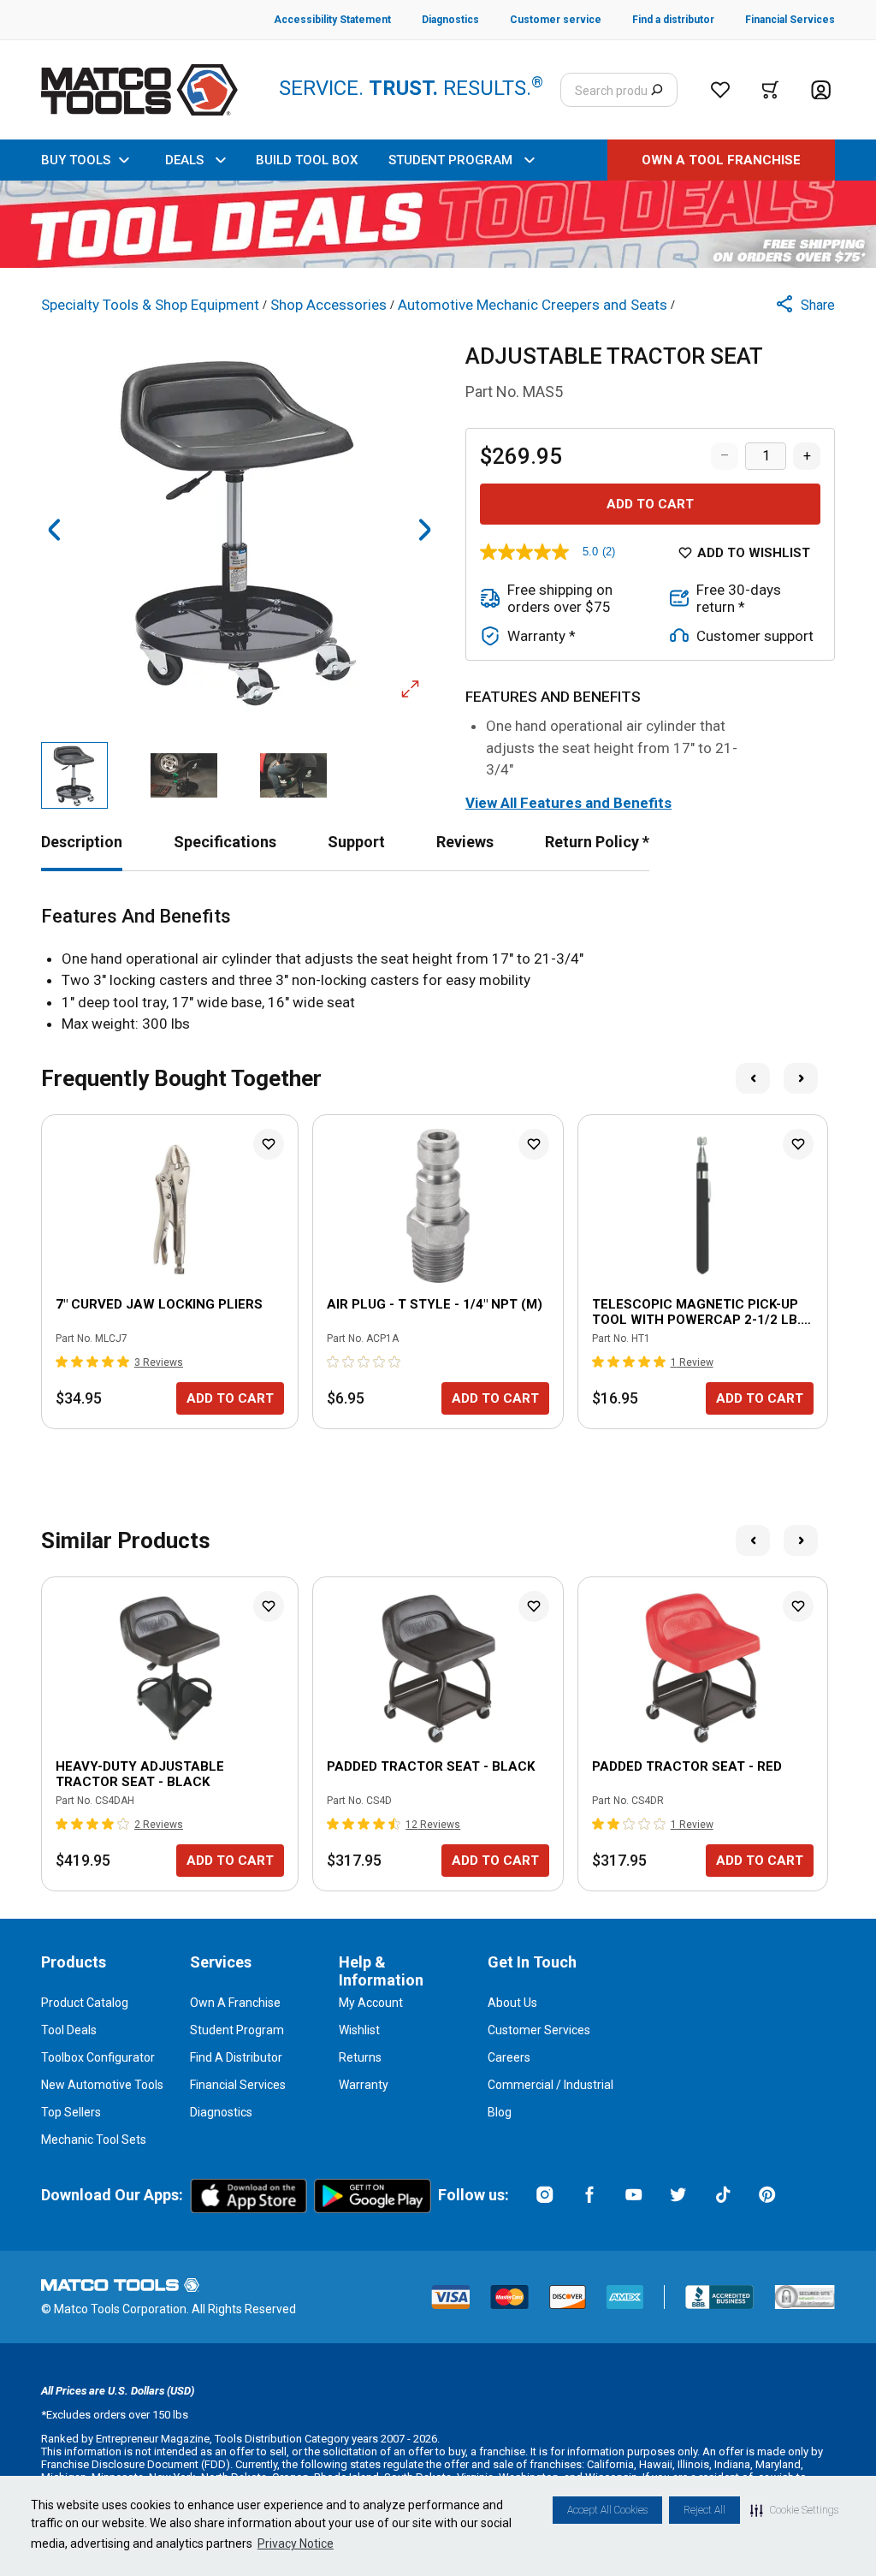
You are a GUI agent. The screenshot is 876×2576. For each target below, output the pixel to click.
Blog (500, 2112)
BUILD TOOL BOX (307, 160)
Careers (509, 2057)
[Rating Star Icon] (62, 1362)
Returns (360, 2057)
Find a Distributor (236, 2057)
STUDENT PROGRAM (450, 160)
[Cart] (770, 90)
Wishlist (359, 2030)
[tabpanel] (438, 970)
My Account (371, 2003)
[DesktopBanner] (438, 224)
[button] (794, 2510)
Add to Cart (650, 504)
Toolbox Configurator (98, 2057)
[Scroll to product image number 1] (74, 775)
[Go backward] (55, 530)
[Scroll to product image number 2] (184, 775)
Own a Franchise (235, 2003)
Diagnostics (221, 2112)
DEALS (184, 160)
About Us (512, 2003)
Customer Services (539, 2030)
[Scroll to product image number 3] (293, 775)
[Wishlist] (720, 90)
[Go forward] (424, 530)
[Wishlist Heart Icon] (269, 1144)
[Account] (821, 90)
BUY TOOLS (76, 160)
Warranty (364, 2085)
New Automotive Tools (102, 2085)
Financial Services (238, 2085)
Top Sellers (71, 2112)
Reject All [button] (704, 2510)
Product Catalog (85, 2003)
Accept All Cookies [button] (607, 2510)
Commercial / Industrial (550, 2085)
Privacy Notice (296, 2543)
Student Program (237, 2030)
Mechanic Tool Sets (94, 2140)
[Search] (657, 90)
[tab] (82, 842)
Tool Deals (69, 2030)
